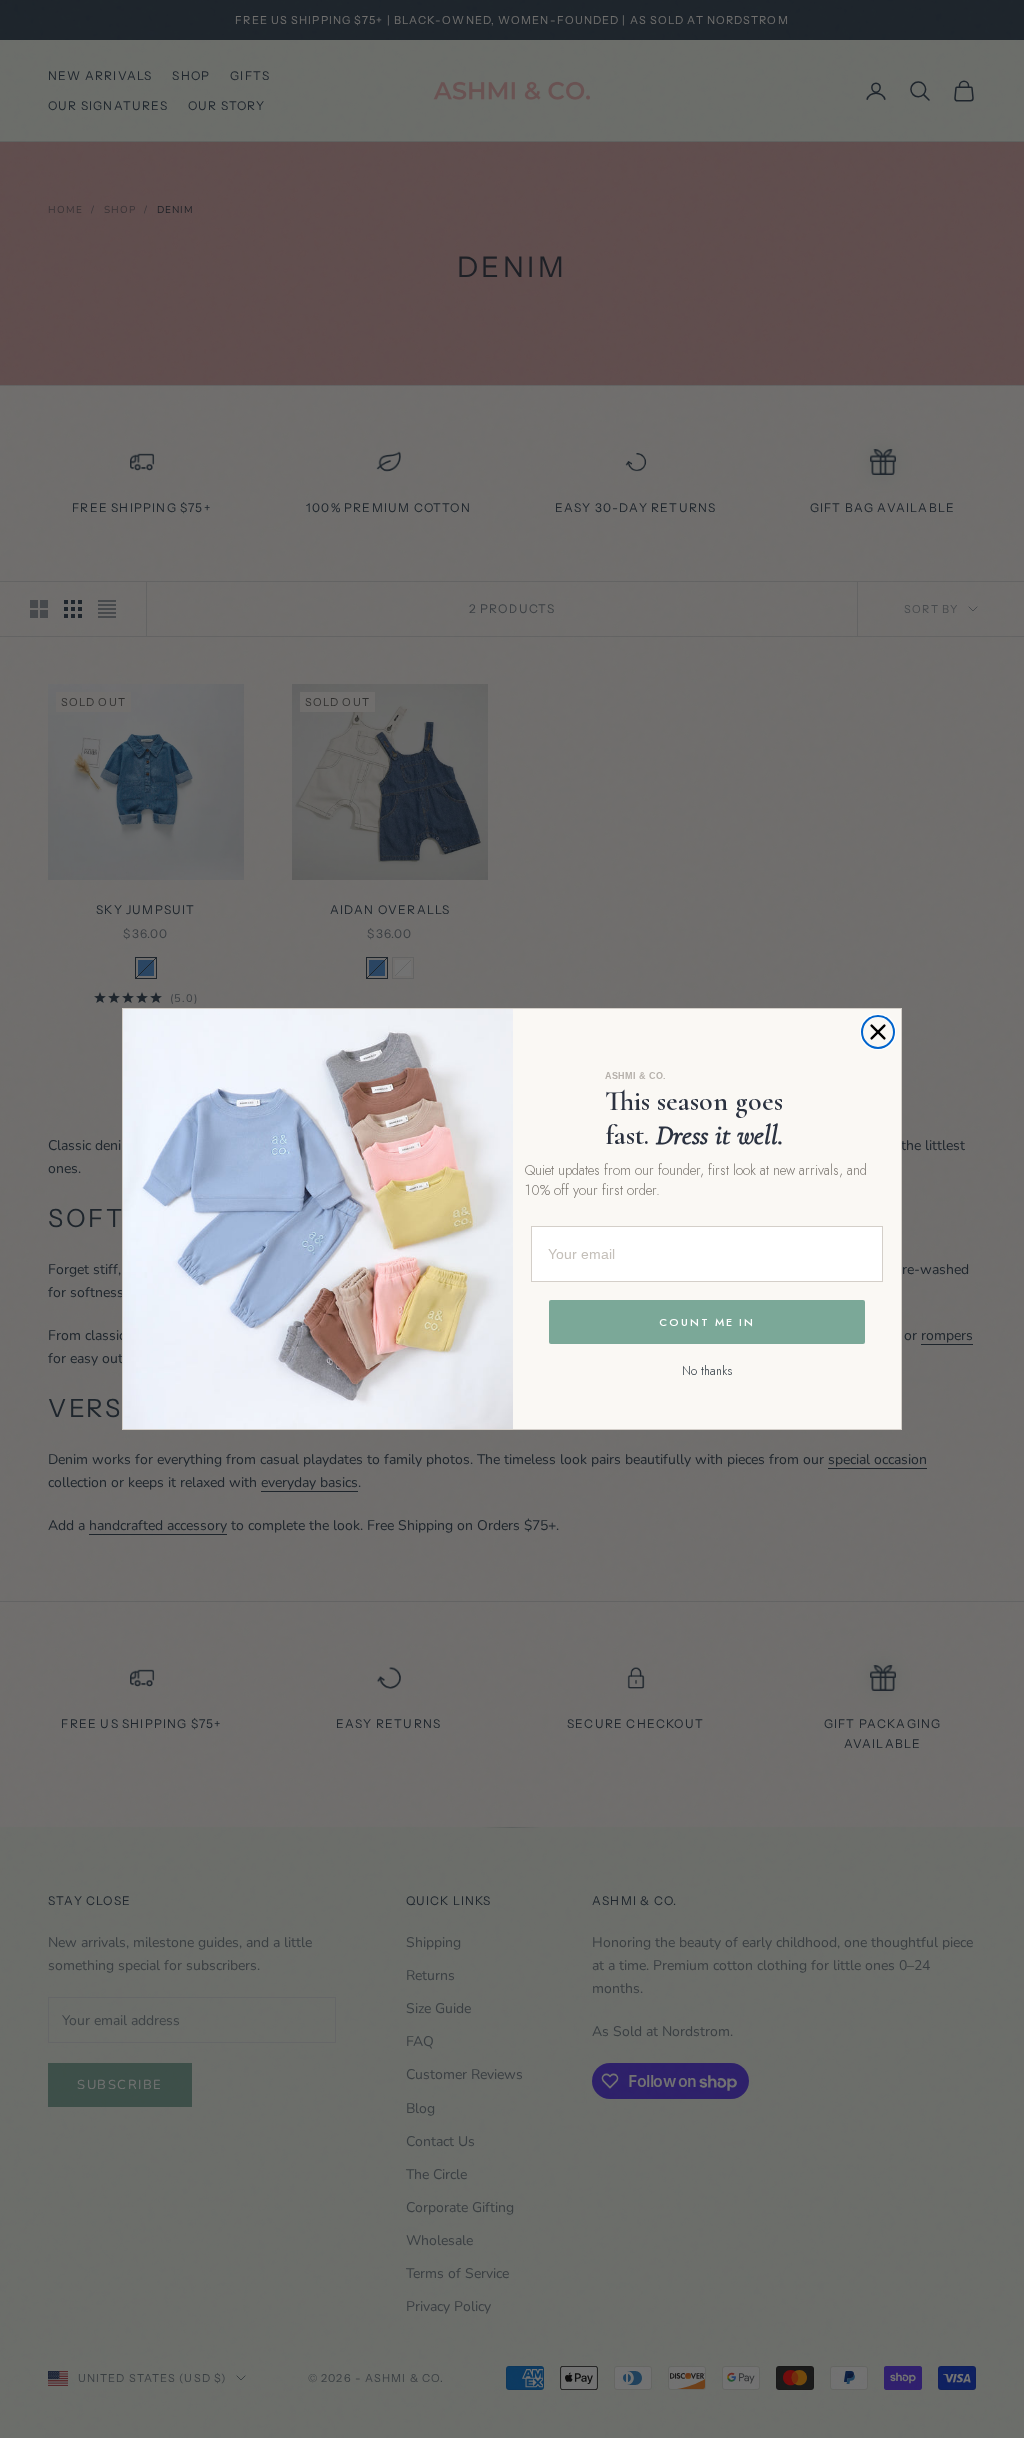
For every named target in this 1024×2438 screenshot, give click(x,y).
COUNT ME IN (707, 1322)
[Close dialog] (878, 1032)
